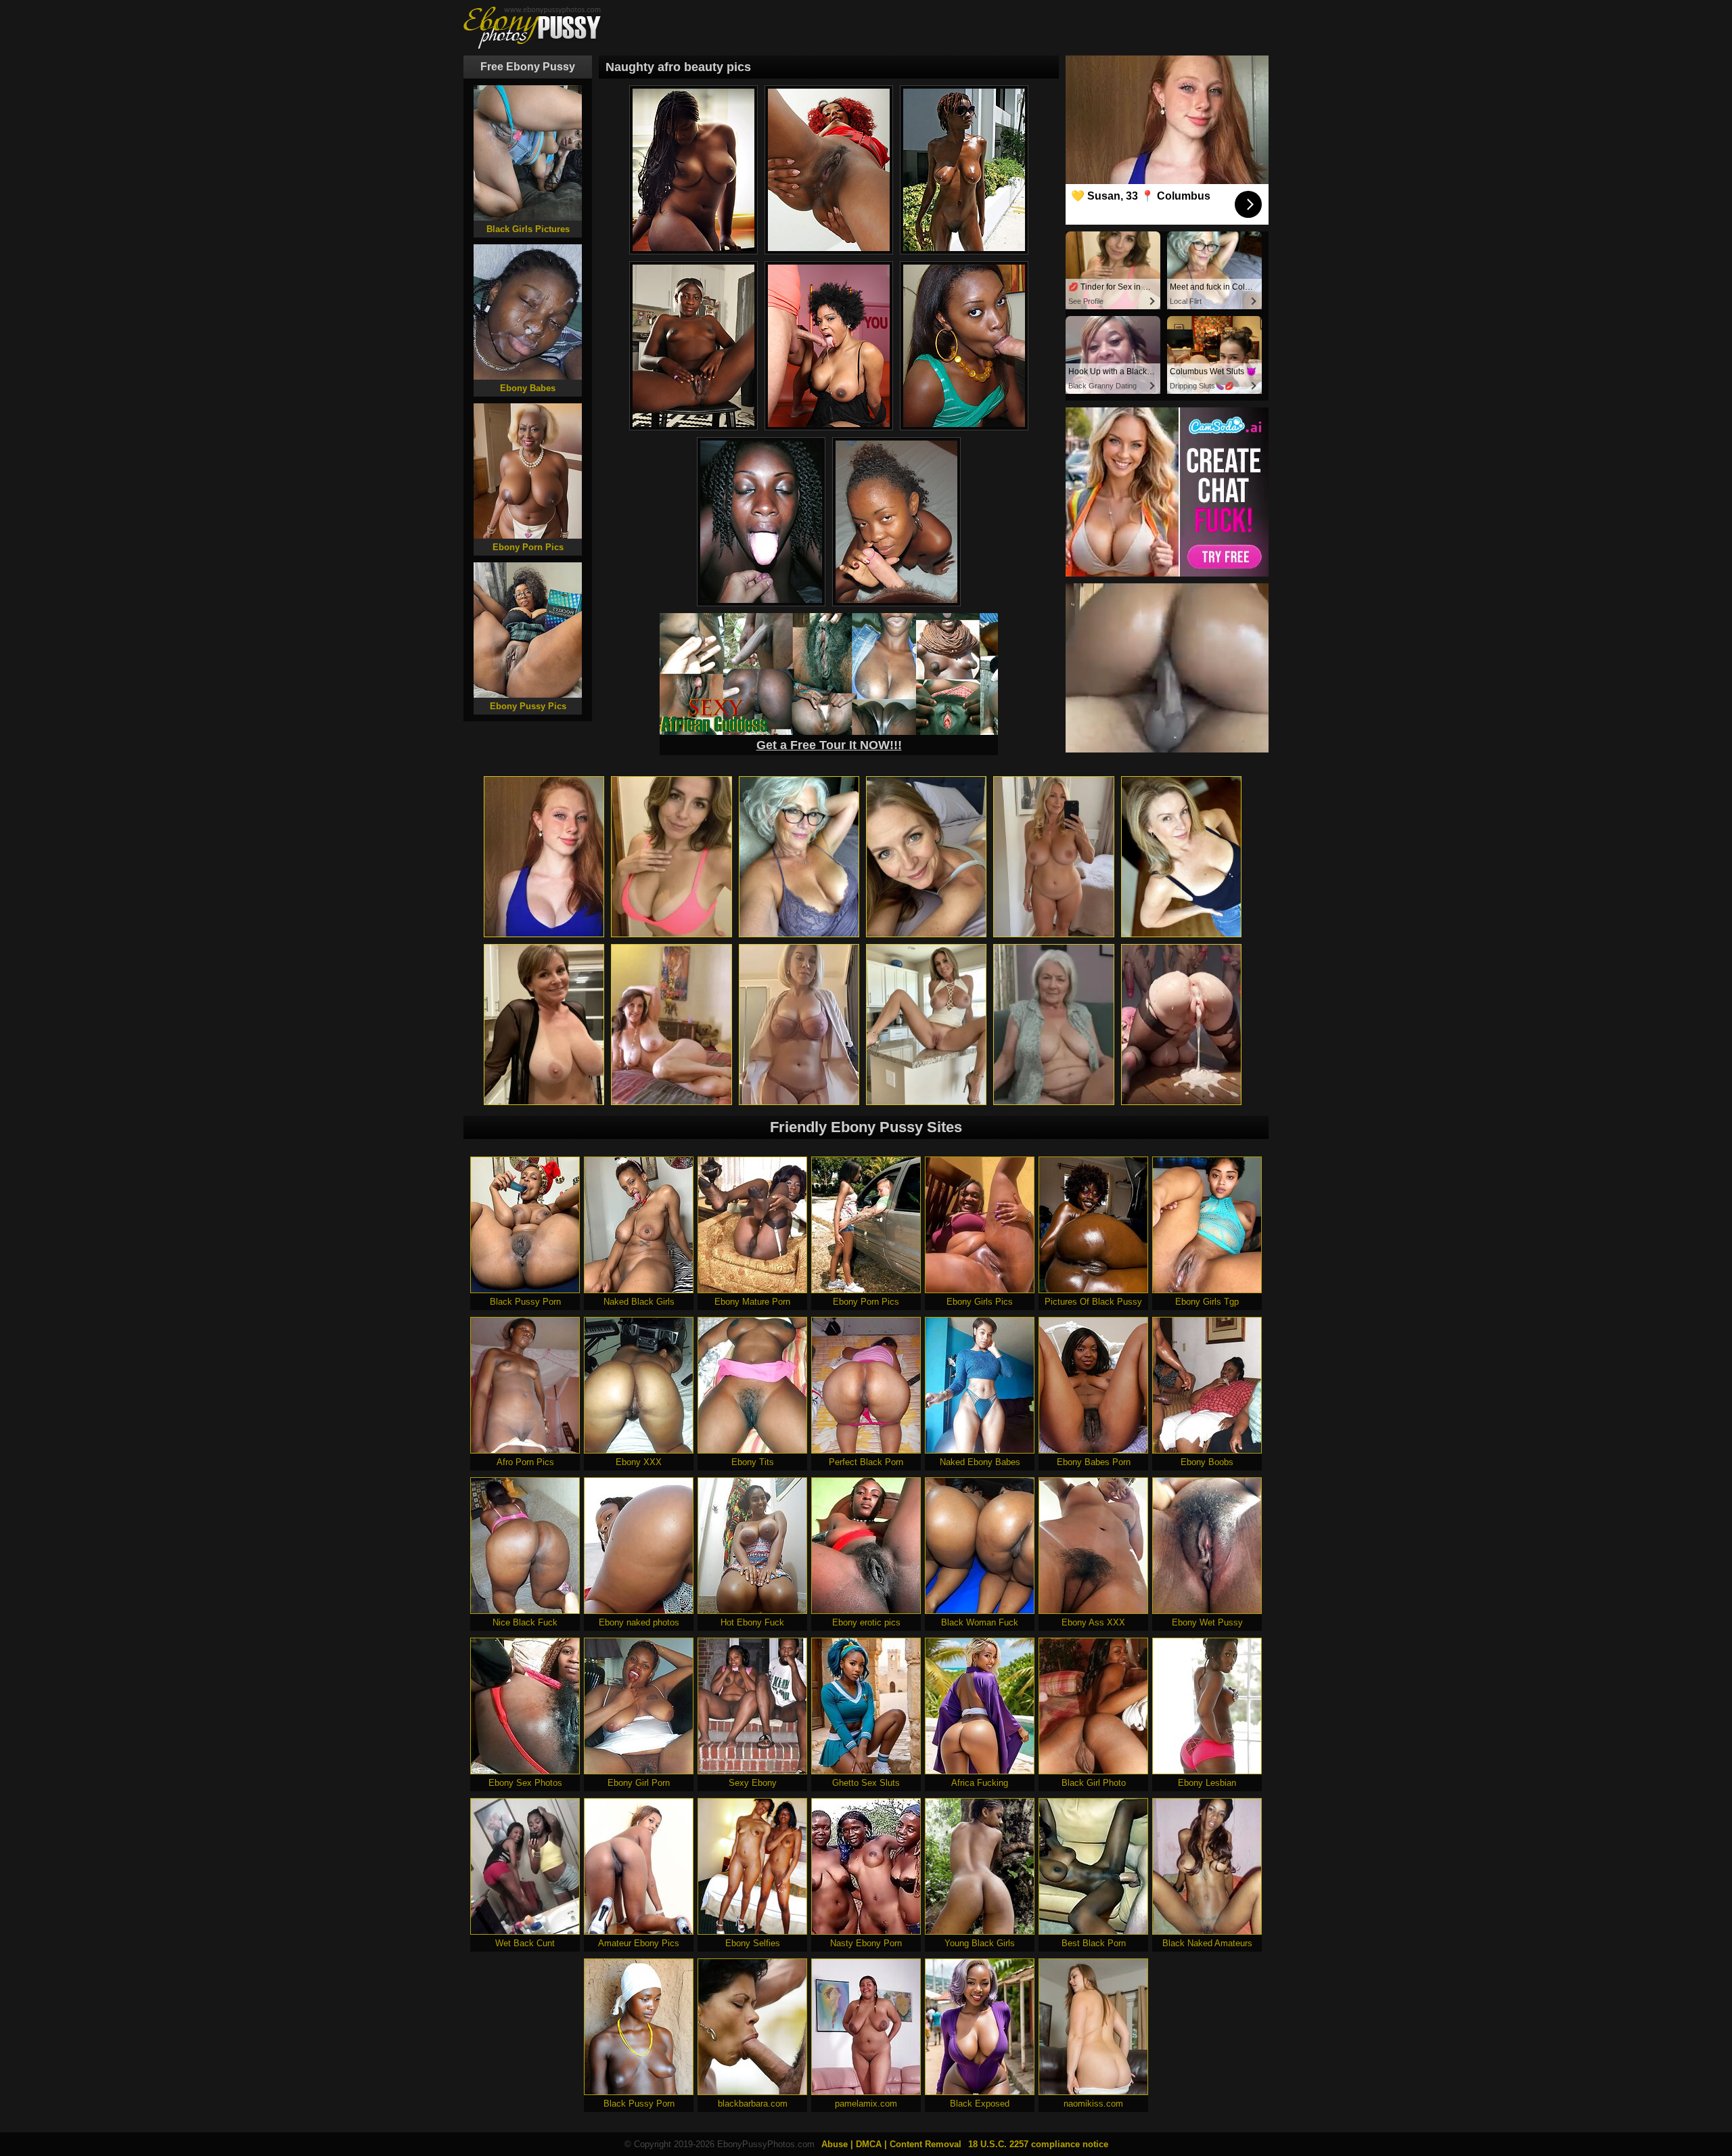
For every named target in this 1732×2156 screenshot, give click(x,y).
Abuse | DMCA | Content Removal (891, 2144)
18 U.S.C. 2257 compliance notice (1038, 2144)
